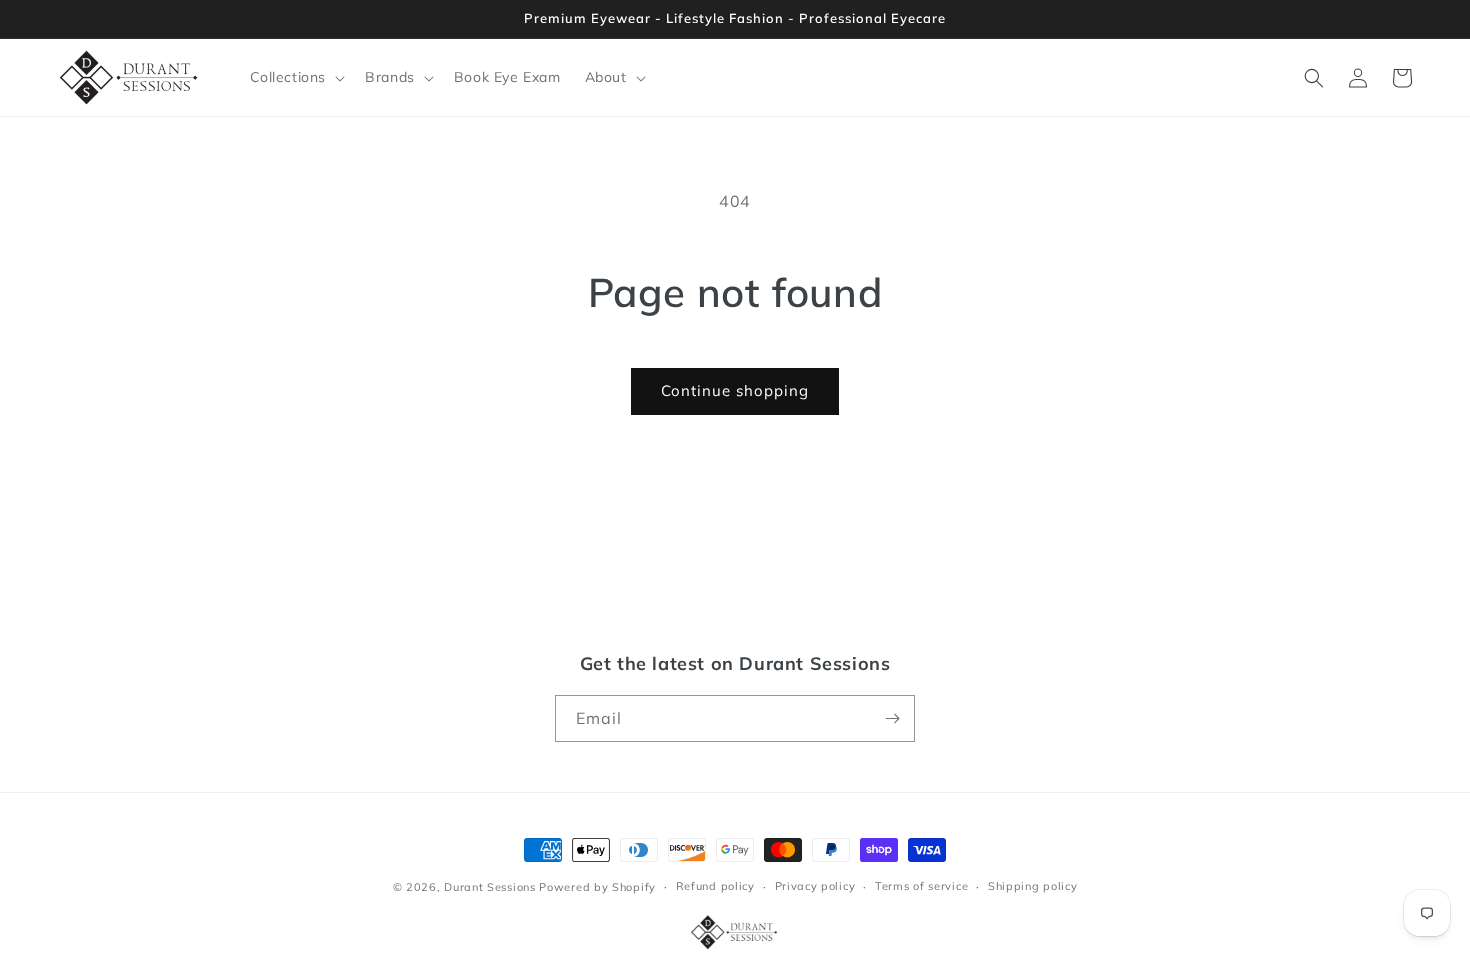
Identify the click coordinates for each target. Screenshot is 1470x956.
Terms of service (921, 887)
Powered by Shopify (597, 887)
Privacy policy (815, 887)
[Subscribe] (892, 718)
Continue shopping (735, 390)
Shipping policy (1033, 887)
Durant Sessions (490, 887)
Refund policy (715, 887)
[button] (296, 77)
